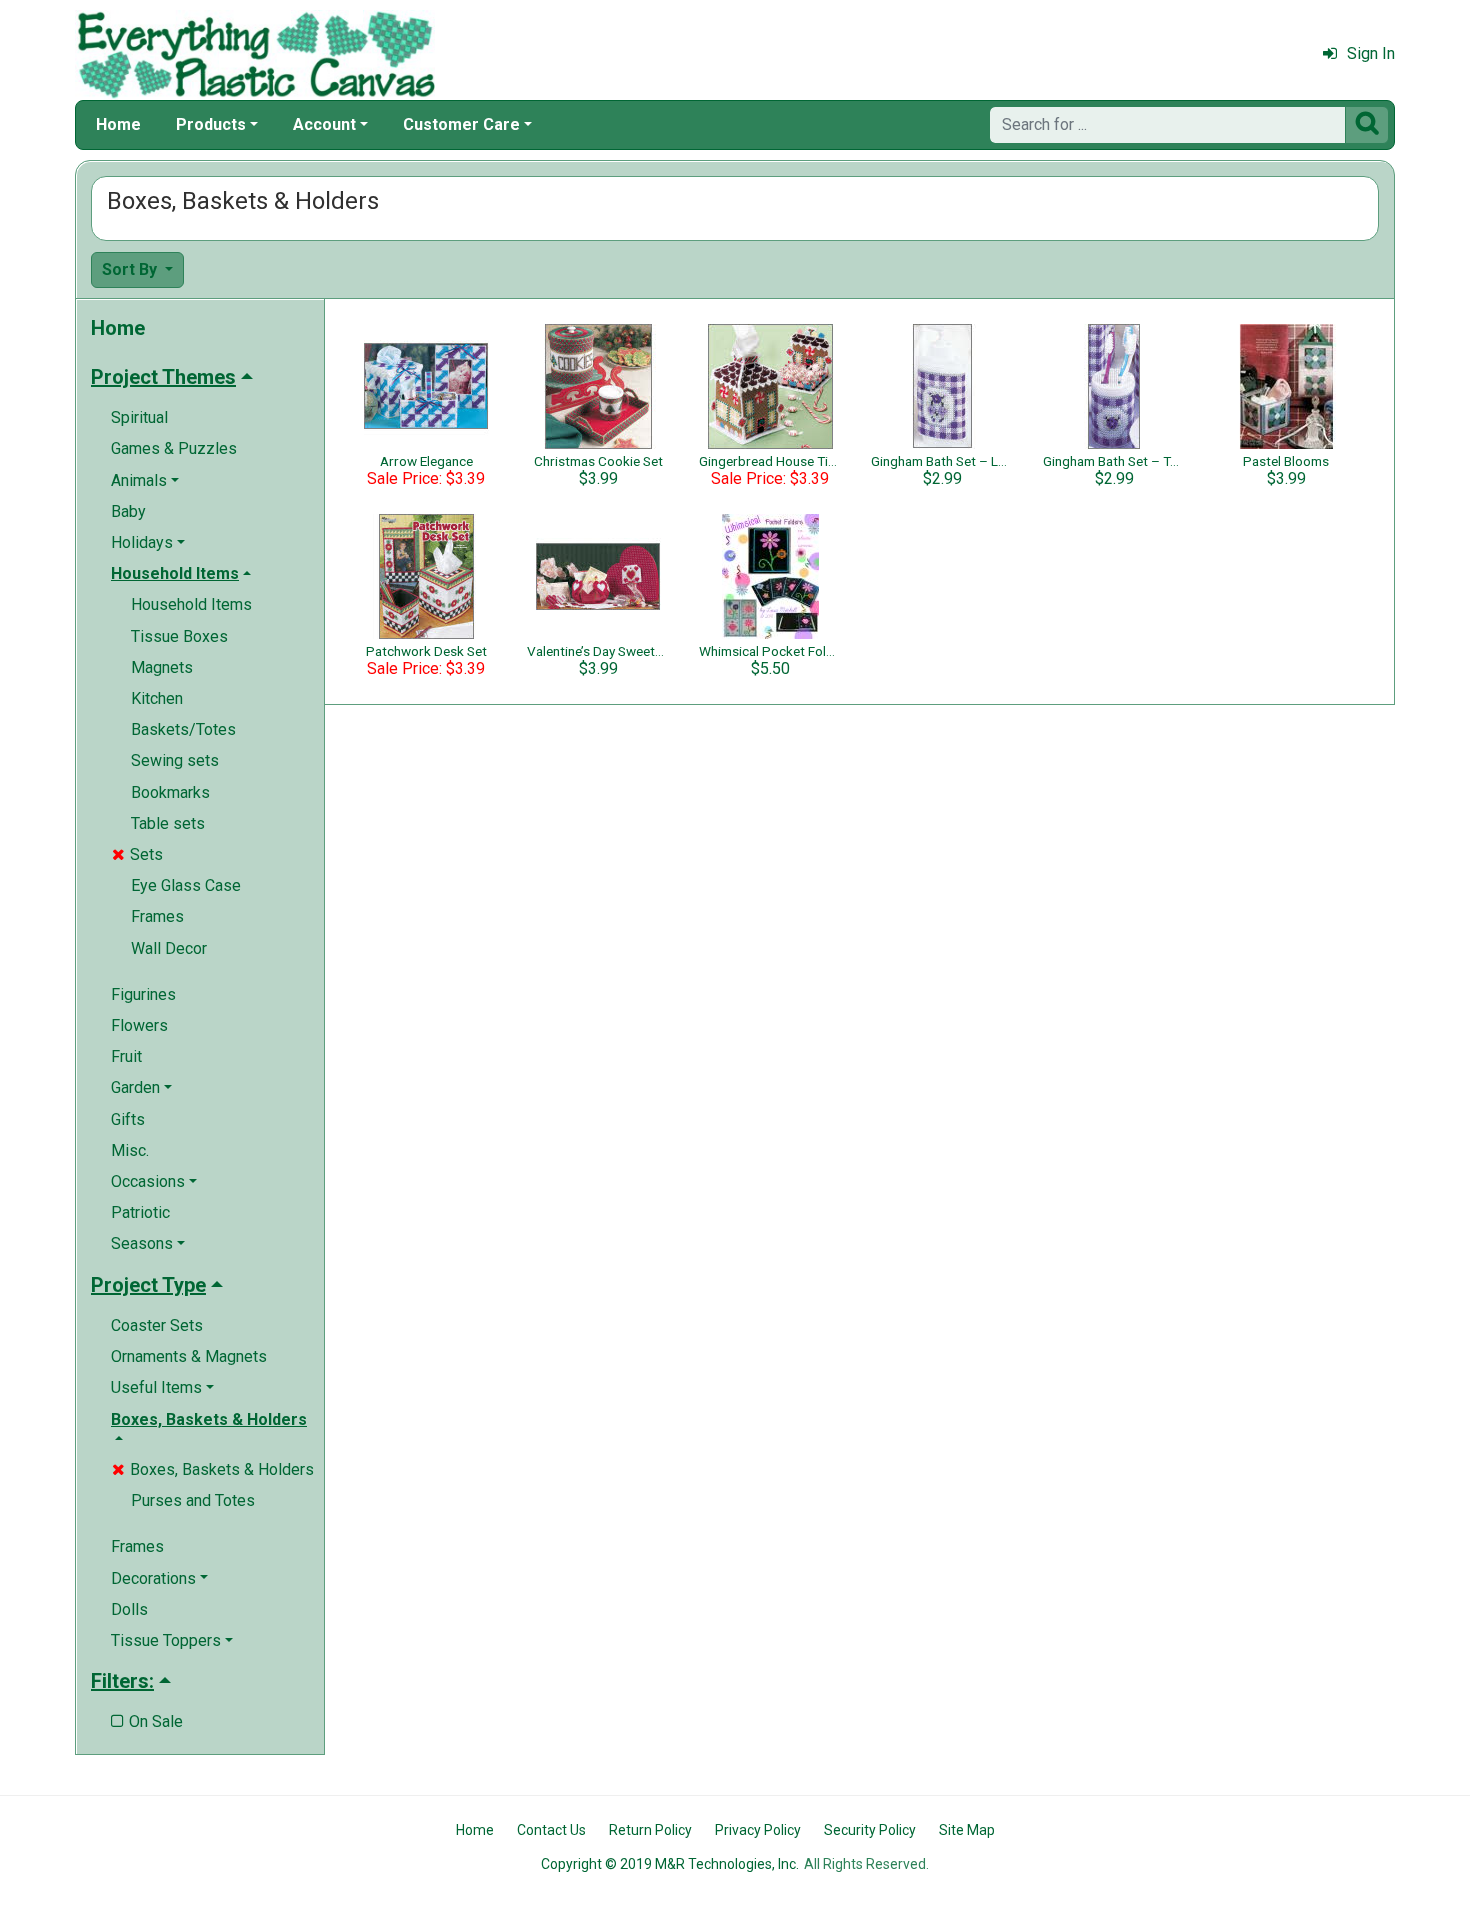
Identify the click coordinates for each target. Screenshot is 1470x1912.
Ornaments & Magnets (189, 1356)
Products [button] (211, 124)
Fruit (126, 1056)
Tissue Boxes (179, 636)
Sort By (131, 269)
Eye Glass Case (186, 885)
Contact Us (551, 1830)
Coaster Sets (157, 1325)
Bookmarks (170, 792)
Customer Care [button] (461, 124)
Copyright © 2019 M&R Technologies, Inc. (670, 1864)
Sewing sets (175, 760)
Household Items (191, 604)
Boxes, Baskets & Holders (213, 1469)
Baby (128, 511)
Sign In (1371, 53)
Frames (157, 916)
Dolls (129, 1609)
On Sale (147, 1721)
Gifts (128, 1119)
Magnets (162, 667)
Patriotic (140, 1212)
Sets (137, 854)
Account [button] (324, 124)
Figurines (143, 994)
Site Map (967, 1830)
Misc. (130, 1150)
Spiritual (139, 417)
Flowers (139, 1025)
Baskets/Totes (183, 729)
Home (118, 124)
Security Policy (870, 1830)
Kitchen (157, 698)
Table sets (168, 823)
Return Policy (650, 1830)
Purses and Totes (193, 1500)
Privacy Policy (758, 1830)
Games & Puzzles (174, 448)
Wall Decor (169, 948)
